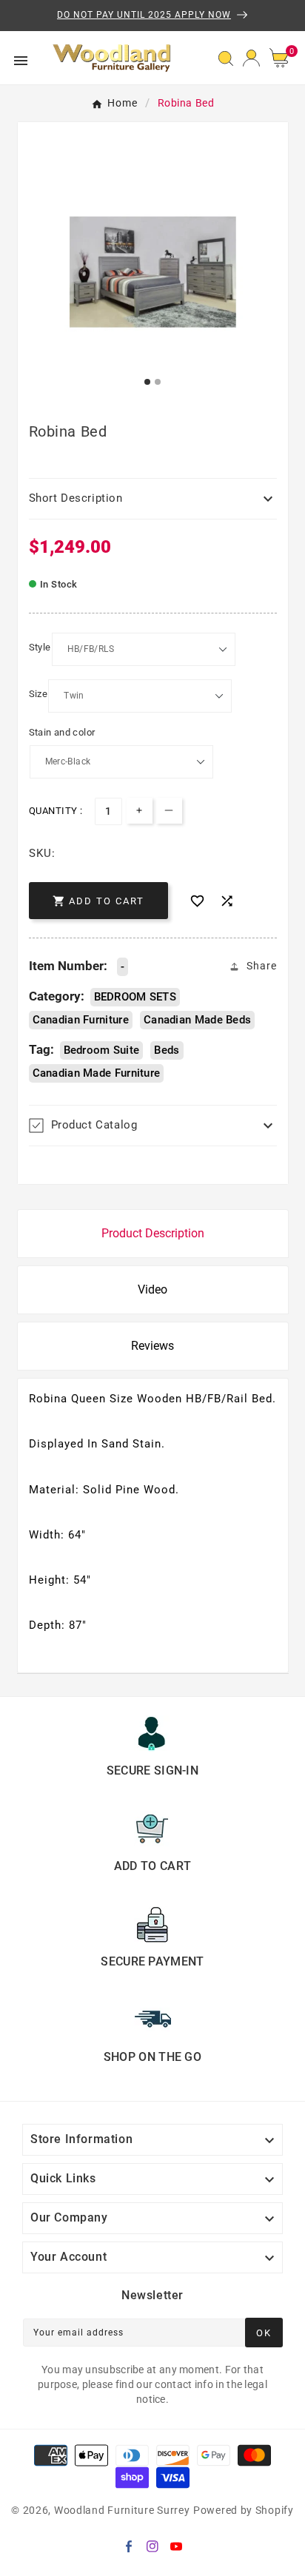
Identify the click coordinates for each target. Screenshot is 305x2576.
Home (123, 103)
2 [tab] (158, 383)
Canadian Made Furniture (97, 1073)
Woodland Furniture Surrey (122, 2510)
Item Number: (68, 966)
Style (40, 647)
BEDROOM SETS (135, 997)
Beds (167, 1050)
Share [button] (262, 966)
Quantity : (56, 811)
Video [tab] (152, 1289)
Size (38, 694)
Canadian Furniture (81, 1020)
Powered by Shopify (244, 2510)
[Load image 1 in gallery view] (153, 272)
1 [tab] (148, 383)
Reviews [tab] (152, 1346)
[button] (284, 58)
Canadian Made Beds (197, 1020)
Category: (57, 996)
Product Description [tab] (153, 1233)
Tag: (41, 1049)
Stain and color (62, 732)
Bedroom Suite (102, 1050)
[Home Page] (112, 57)
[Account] (251, 58)
